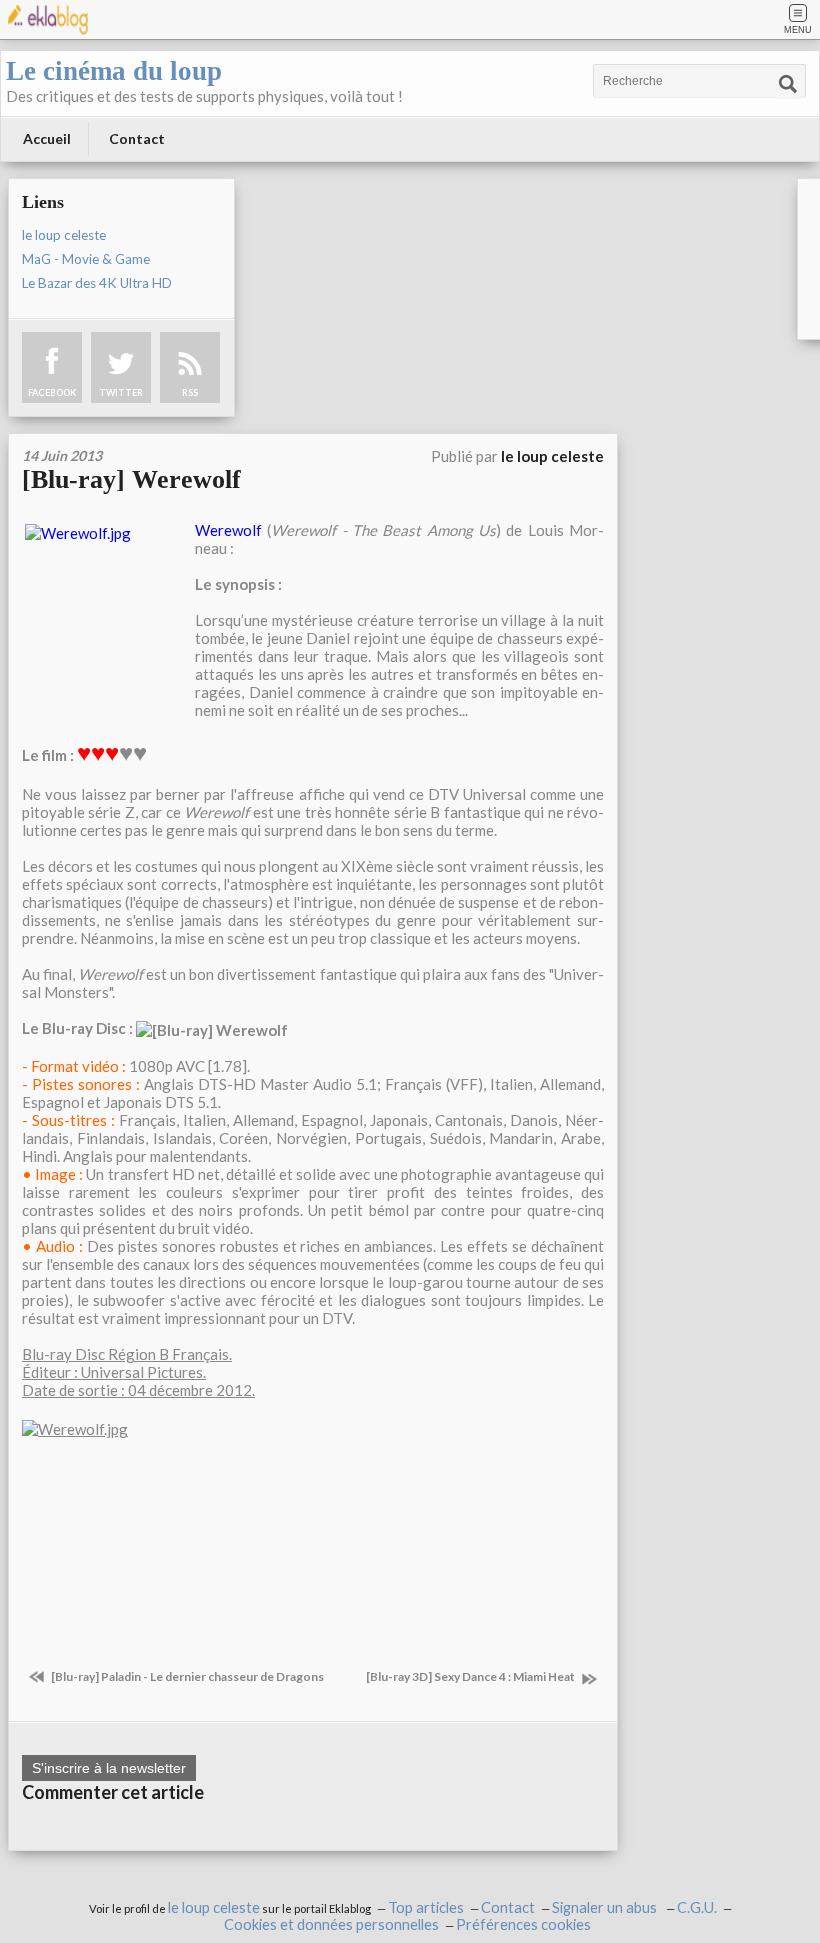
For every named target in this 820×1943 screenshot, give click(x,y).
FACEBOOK (52, 392)
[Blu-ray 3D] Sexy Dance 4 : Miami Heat (471, 1676)
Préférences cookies (523, 1924)
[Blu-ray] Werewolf (131, 479)
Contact (137, 138)
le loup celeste (64, 235)
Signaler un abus (606, 1907)
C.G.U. (697, 1907)
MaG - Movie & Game (86, 259)
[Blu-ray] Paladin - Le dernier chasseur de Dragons (186, 1676)
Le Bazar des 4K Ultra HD (97, 283)
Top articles (426, 1907)
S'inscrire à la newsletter (109, 1768)
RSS (190, 392)
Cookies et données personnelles (331, 1924)
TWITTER (121, 392)
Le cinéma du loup (114, 71)
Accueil (47, 138)
